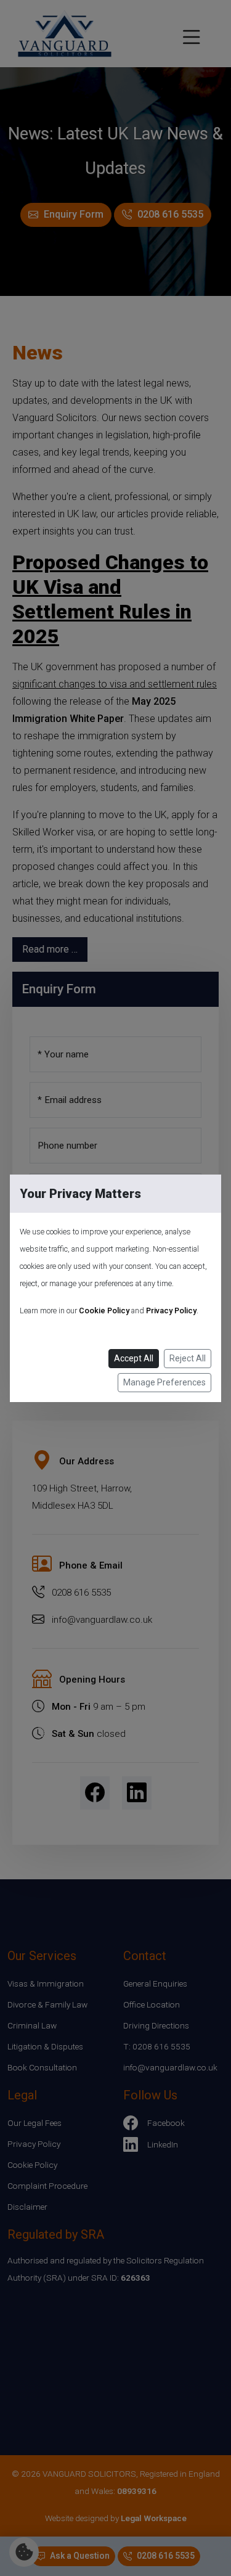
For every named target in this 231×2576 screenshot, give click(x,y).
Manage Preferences (164, 1382)
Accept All (134, 1358)
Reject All (188, 1358)
